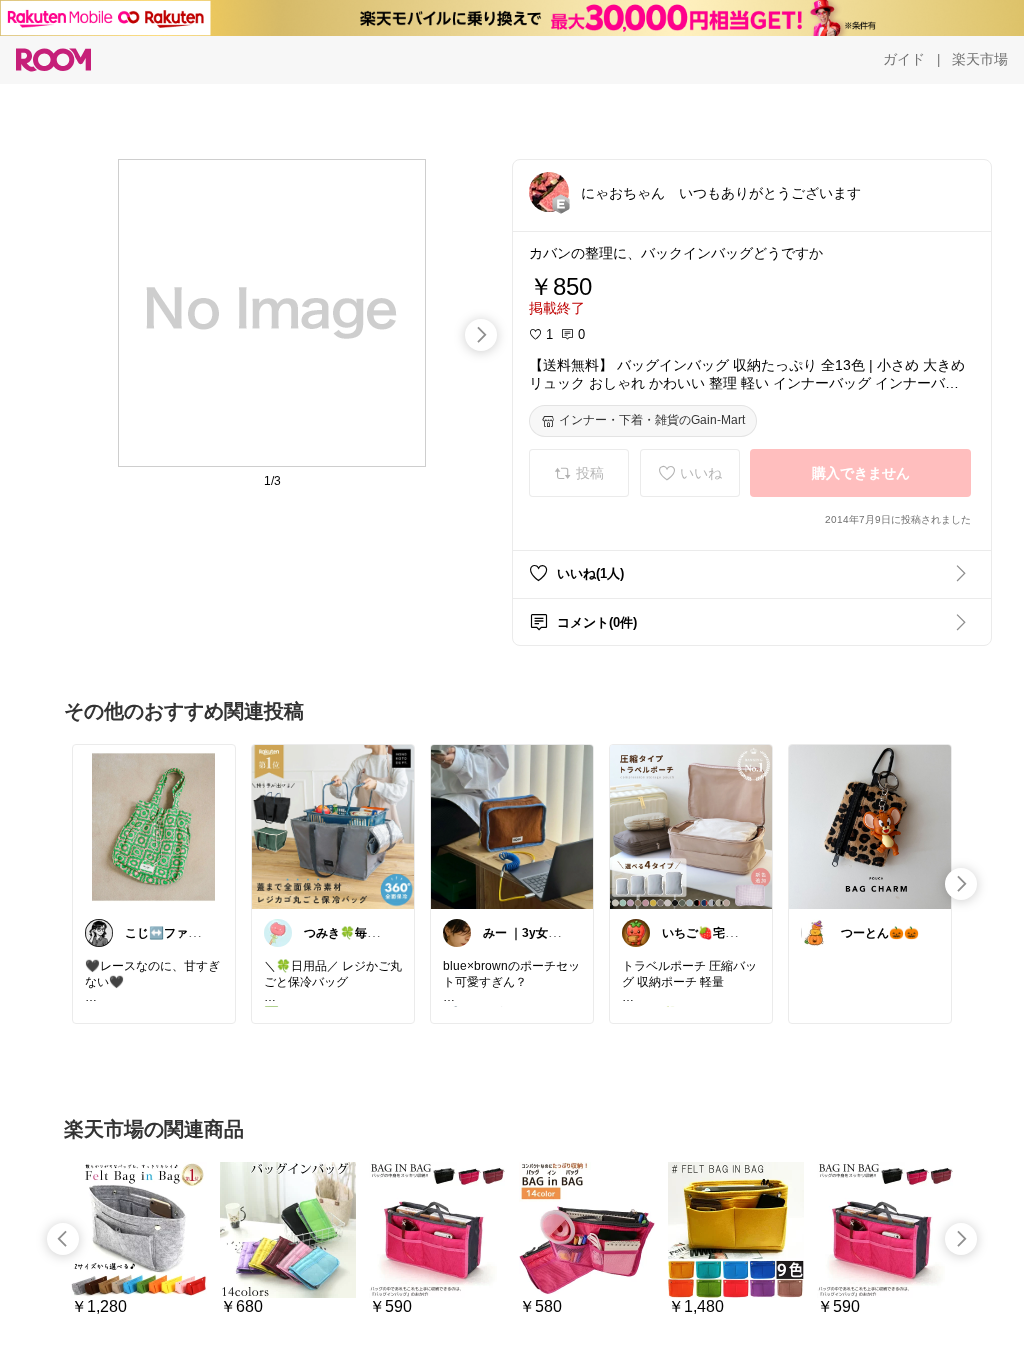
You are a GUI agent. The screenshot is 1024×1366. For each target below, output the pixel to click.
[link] (154, 826)
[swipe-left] (63, 1239)
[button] (549, 192)
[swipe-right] (481, 335)
